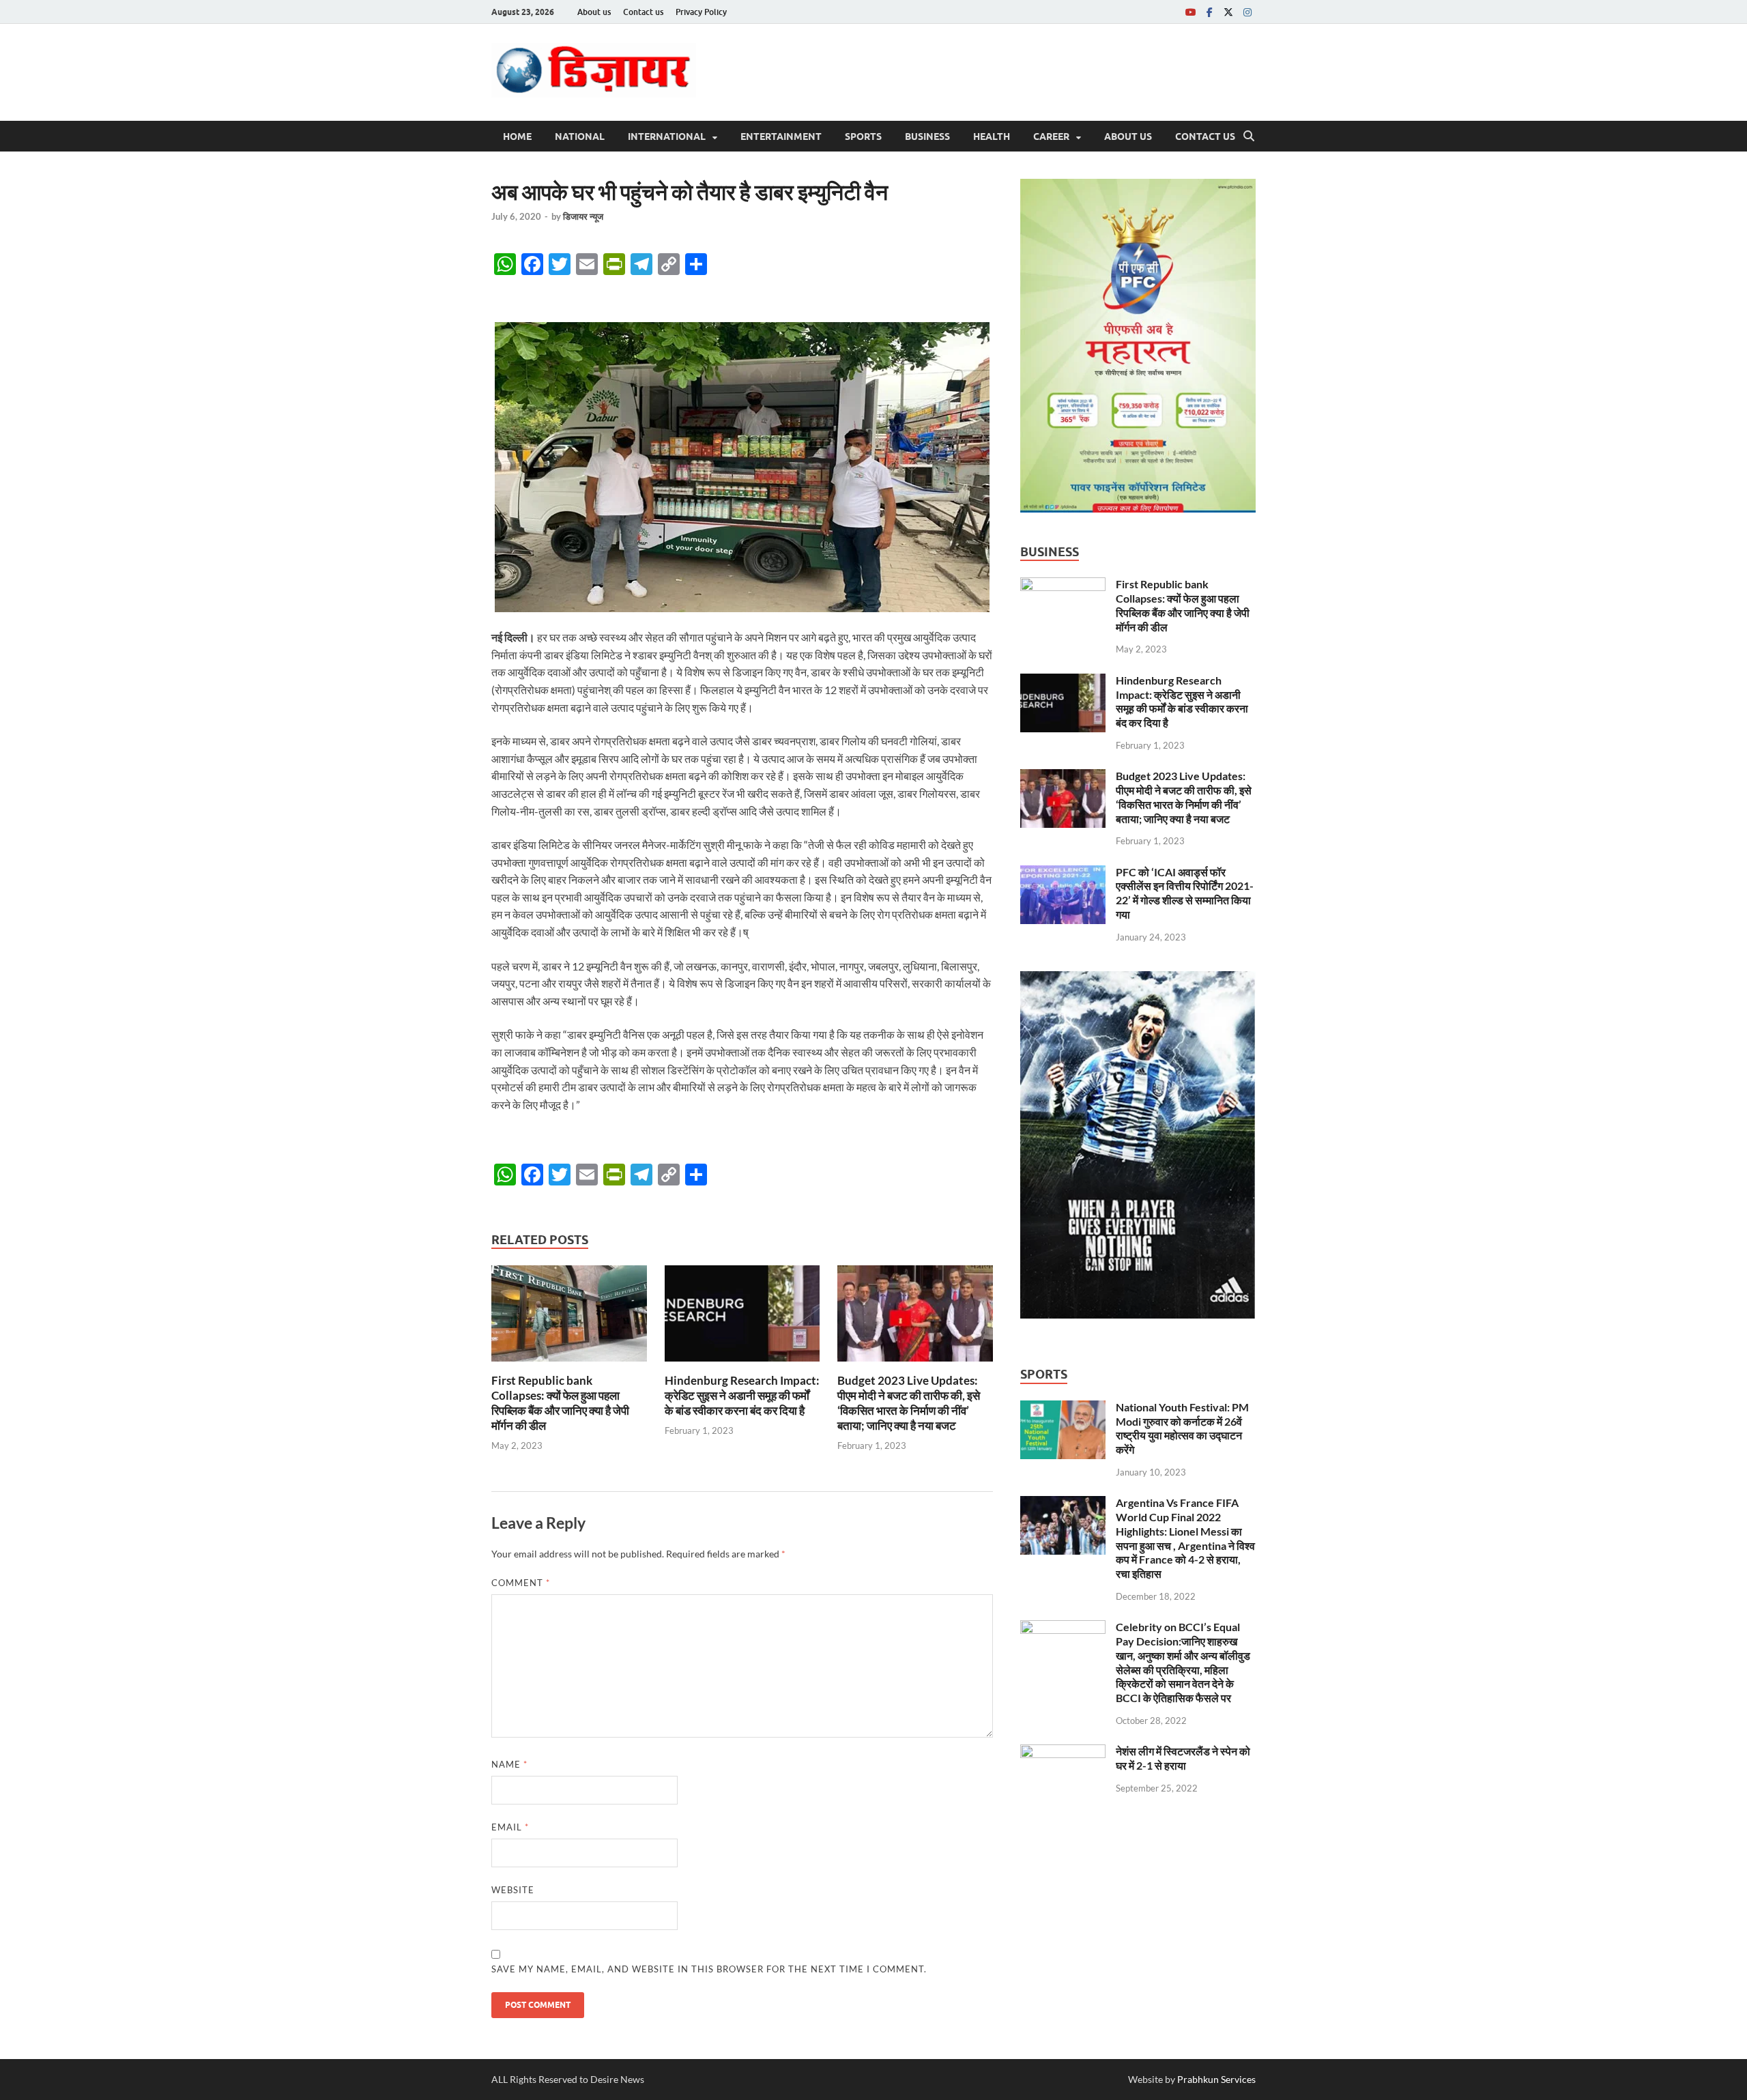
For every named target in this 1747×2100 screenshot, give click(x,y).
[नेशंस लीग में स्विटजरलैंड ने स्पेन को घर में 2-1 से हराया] (1063, 1752)
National (580, 136)
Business (927, 136)
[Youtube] (1190, 12)
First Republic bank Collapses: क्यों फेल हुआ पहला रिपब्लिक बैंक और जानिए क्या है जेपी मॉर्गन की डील (560, 1403)
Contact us (643, 12)
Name (509, 1764)
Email (510, 1827)
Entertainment (781, 136)
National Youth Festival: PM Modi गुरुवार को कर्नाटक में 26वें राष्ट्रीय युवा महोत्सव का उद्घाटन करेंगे (1182, 1428)
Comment (521, 1583)
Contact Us (1205, 136)
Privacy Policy (701, 12)
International (667, 136)
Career (1051, 136)
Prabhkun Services (1216, 2079)
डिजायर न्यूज (583, 216)
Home (517, 136)
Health (992, 136)
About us (594, 12)
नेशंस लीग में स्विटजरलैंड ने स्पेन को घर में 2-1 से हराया (1183, 1758)
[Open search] (1249, 136)
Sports (863, 136)
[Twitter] (1228, 12)
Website (513, 1890)
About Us (1128, 136)
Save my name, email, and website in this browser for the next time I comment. (709, 1969)
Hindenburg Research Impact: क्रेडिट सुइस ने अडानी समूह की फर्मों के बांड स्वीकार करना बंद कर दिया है (742, 1395)
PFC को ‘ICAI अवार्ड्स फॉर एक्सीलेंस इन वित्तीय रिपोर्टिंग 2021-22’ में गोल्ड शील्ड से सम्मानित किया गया (1185, 893)
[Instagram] (1247, 12)
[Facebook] (1209, 12)
